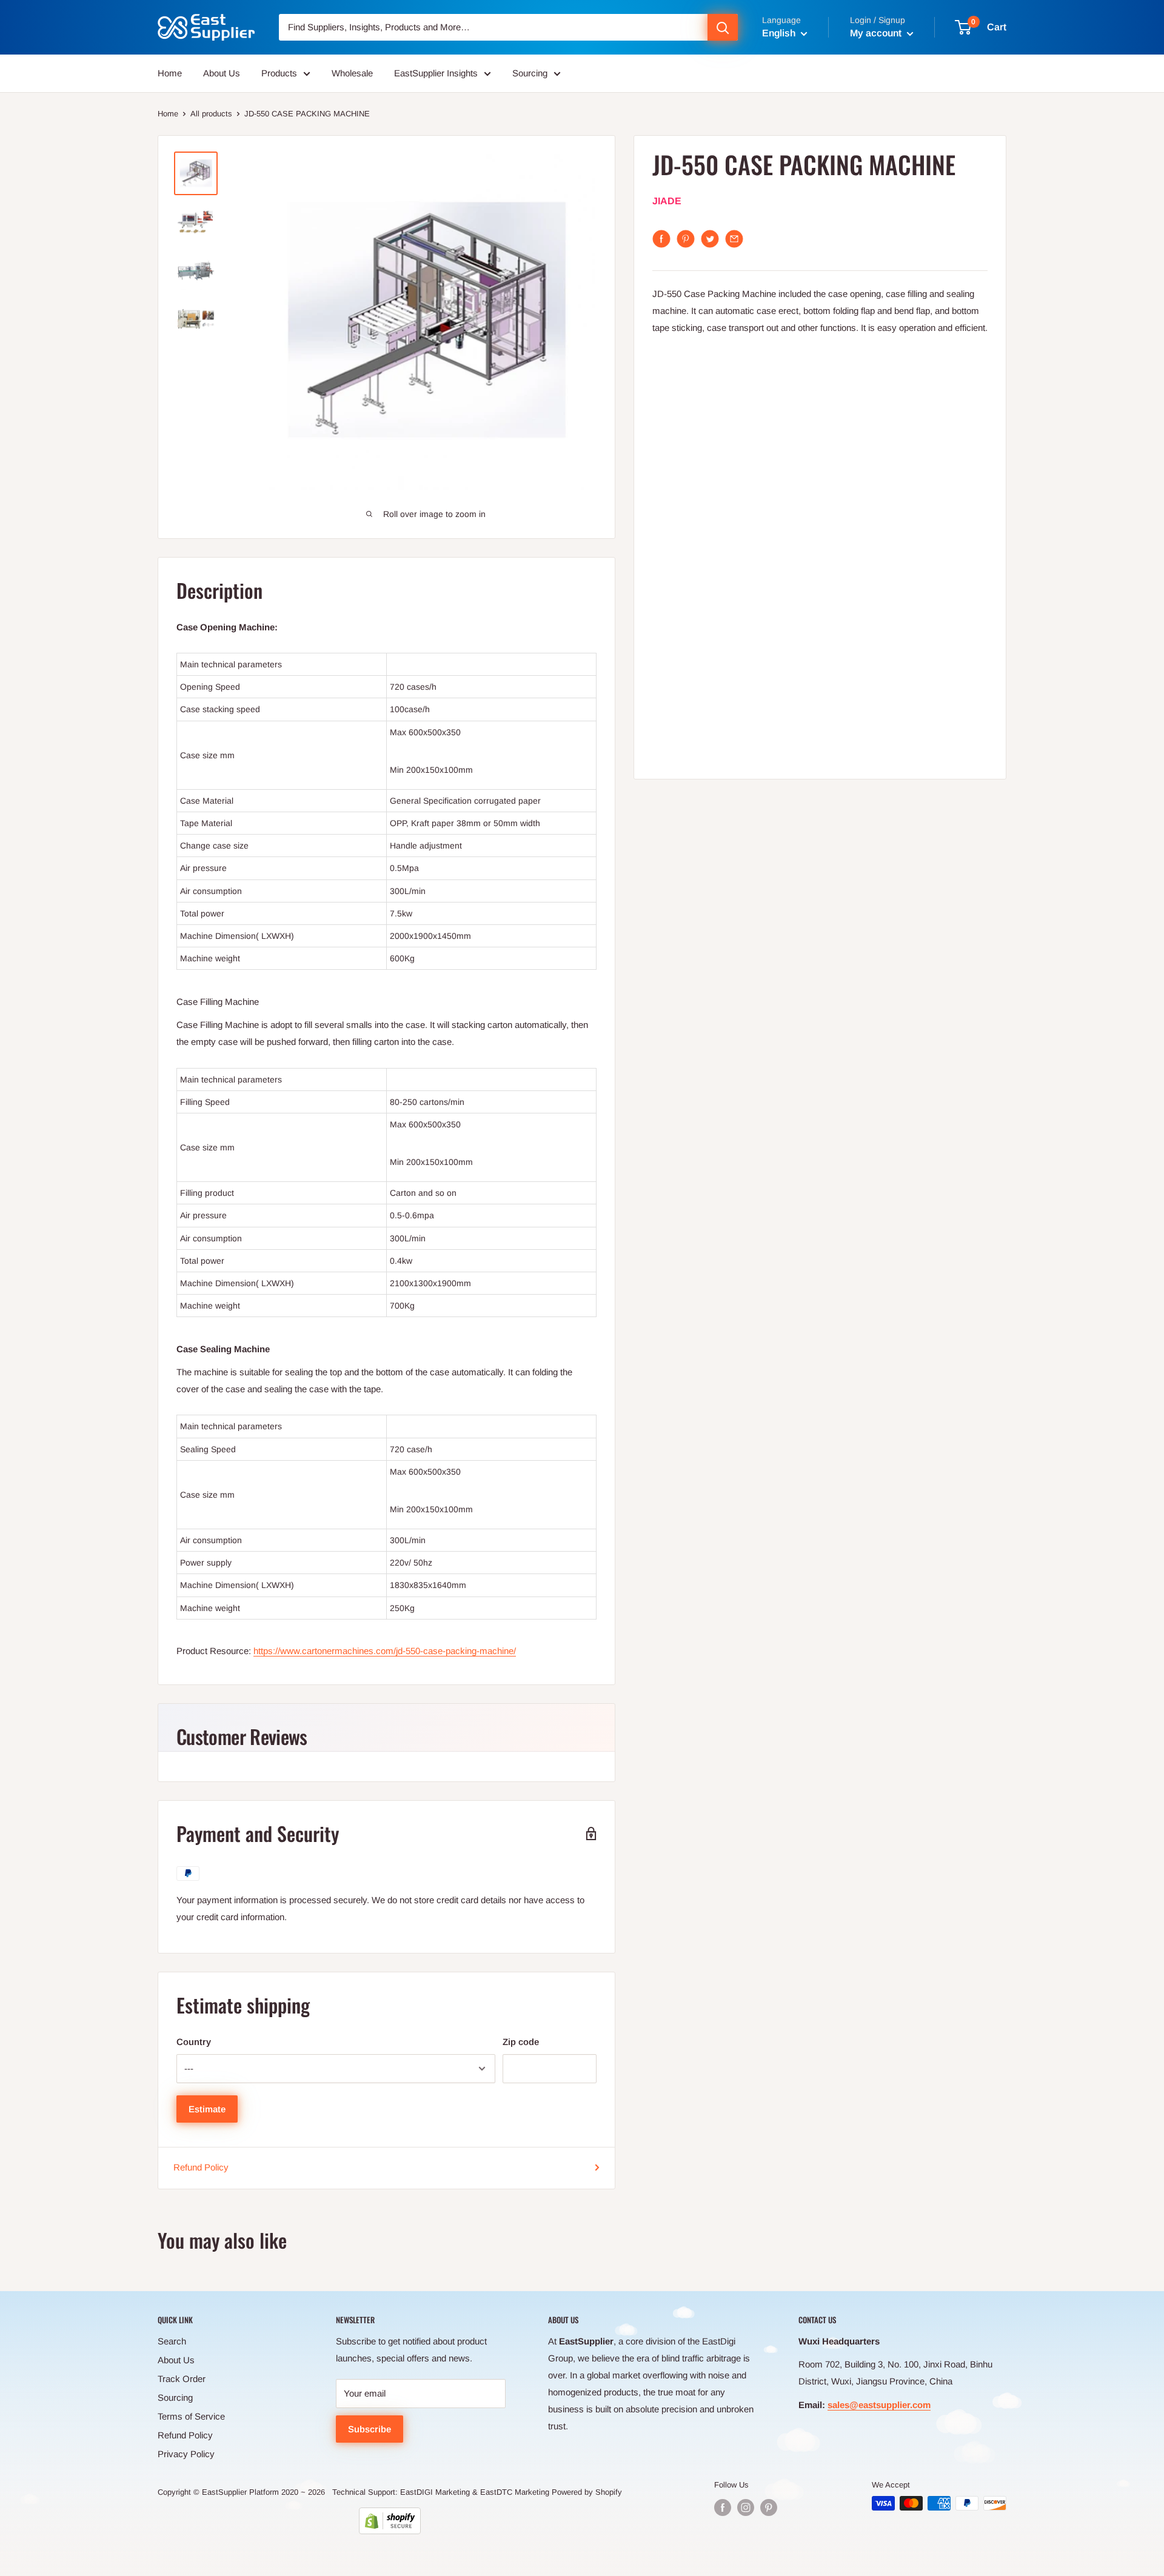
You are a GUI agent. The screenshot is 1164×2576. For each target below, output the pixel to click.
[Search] (723, 27)
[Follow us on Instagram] (746, 2508)
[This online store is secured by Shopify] (390, 2521)
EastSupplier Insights (436, 73)
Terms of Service (191, 2416)
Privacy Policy (186, 2454)
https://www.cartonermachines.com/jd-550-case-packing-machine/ (385, 1651)
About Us (222, 73)
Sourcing (530, 73)
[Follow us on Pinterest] (769, 2508)
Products (279, 73)
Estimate (207, 2109)
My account (877, 33)
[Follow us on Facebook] (723, 2508)
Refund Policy (201, 2167)
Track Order (182, 2379)
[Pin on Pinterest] (686, 239)
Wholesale (352, 73)
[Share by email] (734, 239)
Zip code (521, 2042)
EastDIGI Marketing (435, 2492)
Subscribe (370, 2429)
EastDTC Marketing (515, 2492)
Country (194, 2042)
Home (170, 73)
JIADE (667, 202)
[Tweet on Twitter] (710, 239)
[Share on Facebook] (661, 239)
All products (211, 114)
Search (172, 2341)
